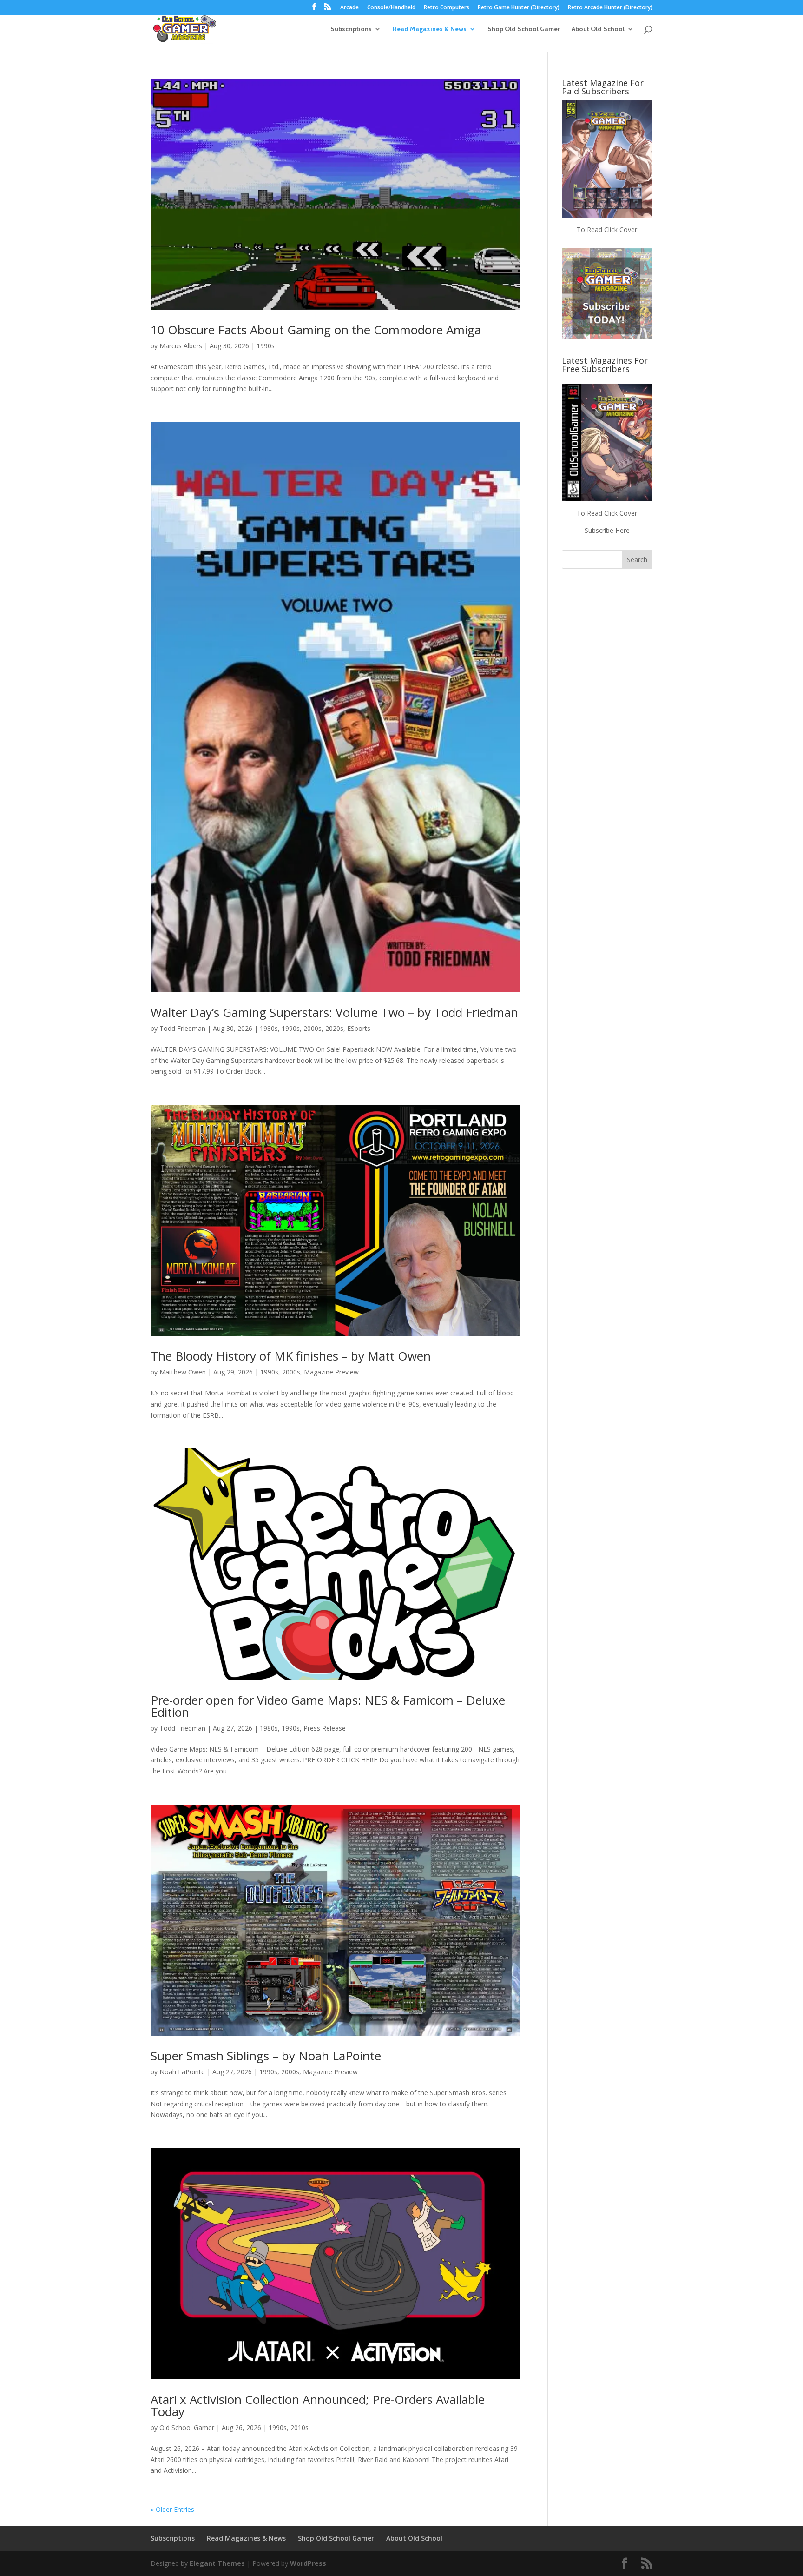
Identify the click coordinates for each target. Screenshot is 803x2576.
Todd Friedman (182, 1028)
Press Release (325, 1728)
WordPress (308, 2563)
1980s (269, 1028)
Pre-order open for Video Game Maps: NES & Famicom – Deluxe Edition (328, 1706)
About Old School (598, 29)
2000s (313, 1028)
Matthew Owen (183, 1372)
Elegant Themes (217, 2563)
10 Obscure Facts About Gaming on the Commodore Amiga (316, 330)
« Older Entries (172, 2509)
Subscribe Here (607, 530)
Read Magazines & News (430, 29)
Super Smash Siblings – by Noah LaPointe (266, 2056)
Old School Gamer (187, 2427)
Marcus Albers (181, 346)
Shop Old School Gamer (524, 29)
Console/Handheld (391, 8)
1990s (266, 346)
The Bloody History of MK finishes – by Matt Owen (291, 1356)
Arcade (349, 8)
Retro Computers (447, 8)
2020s (334, 1028)
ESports (359, 1028)
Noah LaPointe (182, 2072)
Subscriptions (351, 29)
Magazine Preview (331, 1372)
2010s (299, 2427)
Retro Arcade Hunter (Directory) (610, 8)
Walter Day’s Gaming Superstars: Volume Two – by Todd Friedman (334, 1012)
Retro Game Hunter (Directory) (519, 8)
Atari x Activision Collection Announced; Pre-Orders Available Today (318, 2405)
